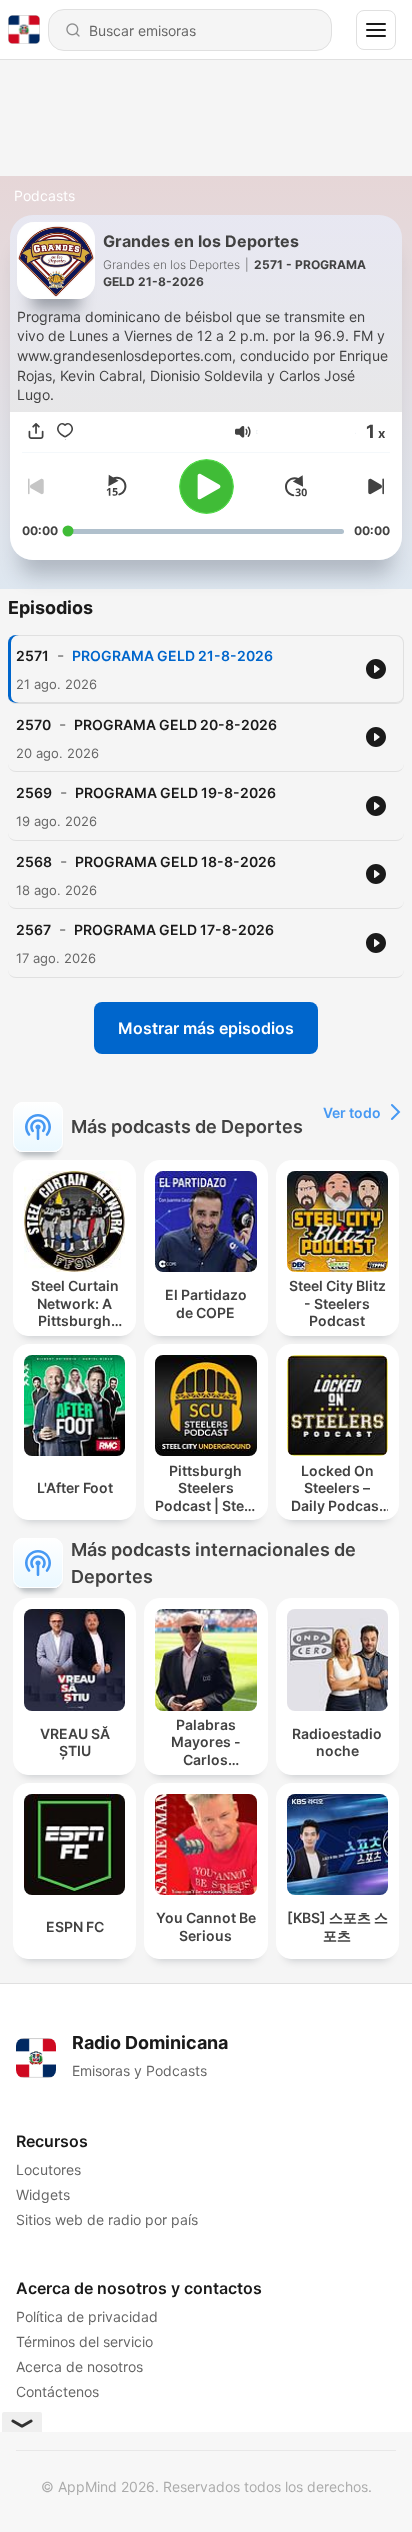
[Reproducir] (206, 486)
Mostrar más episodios (206, 1028)
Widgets (43, 2194)
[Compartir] (36, 432)
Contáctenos (57, 2391)
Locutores (48, 2169)
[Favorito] (65, 432)
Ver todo (352, 1112)
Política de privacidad (87, 2316)
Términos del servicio (84, 2341)
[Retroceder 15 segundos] (116, 486)
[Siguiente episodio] (374, 486)
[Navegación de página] (376, 30)
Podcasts (44, 195)
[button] (243, 432)
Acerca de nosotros (79, 2366)
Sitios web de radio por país (107, 2219)
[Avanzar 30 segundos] (296, 486)
